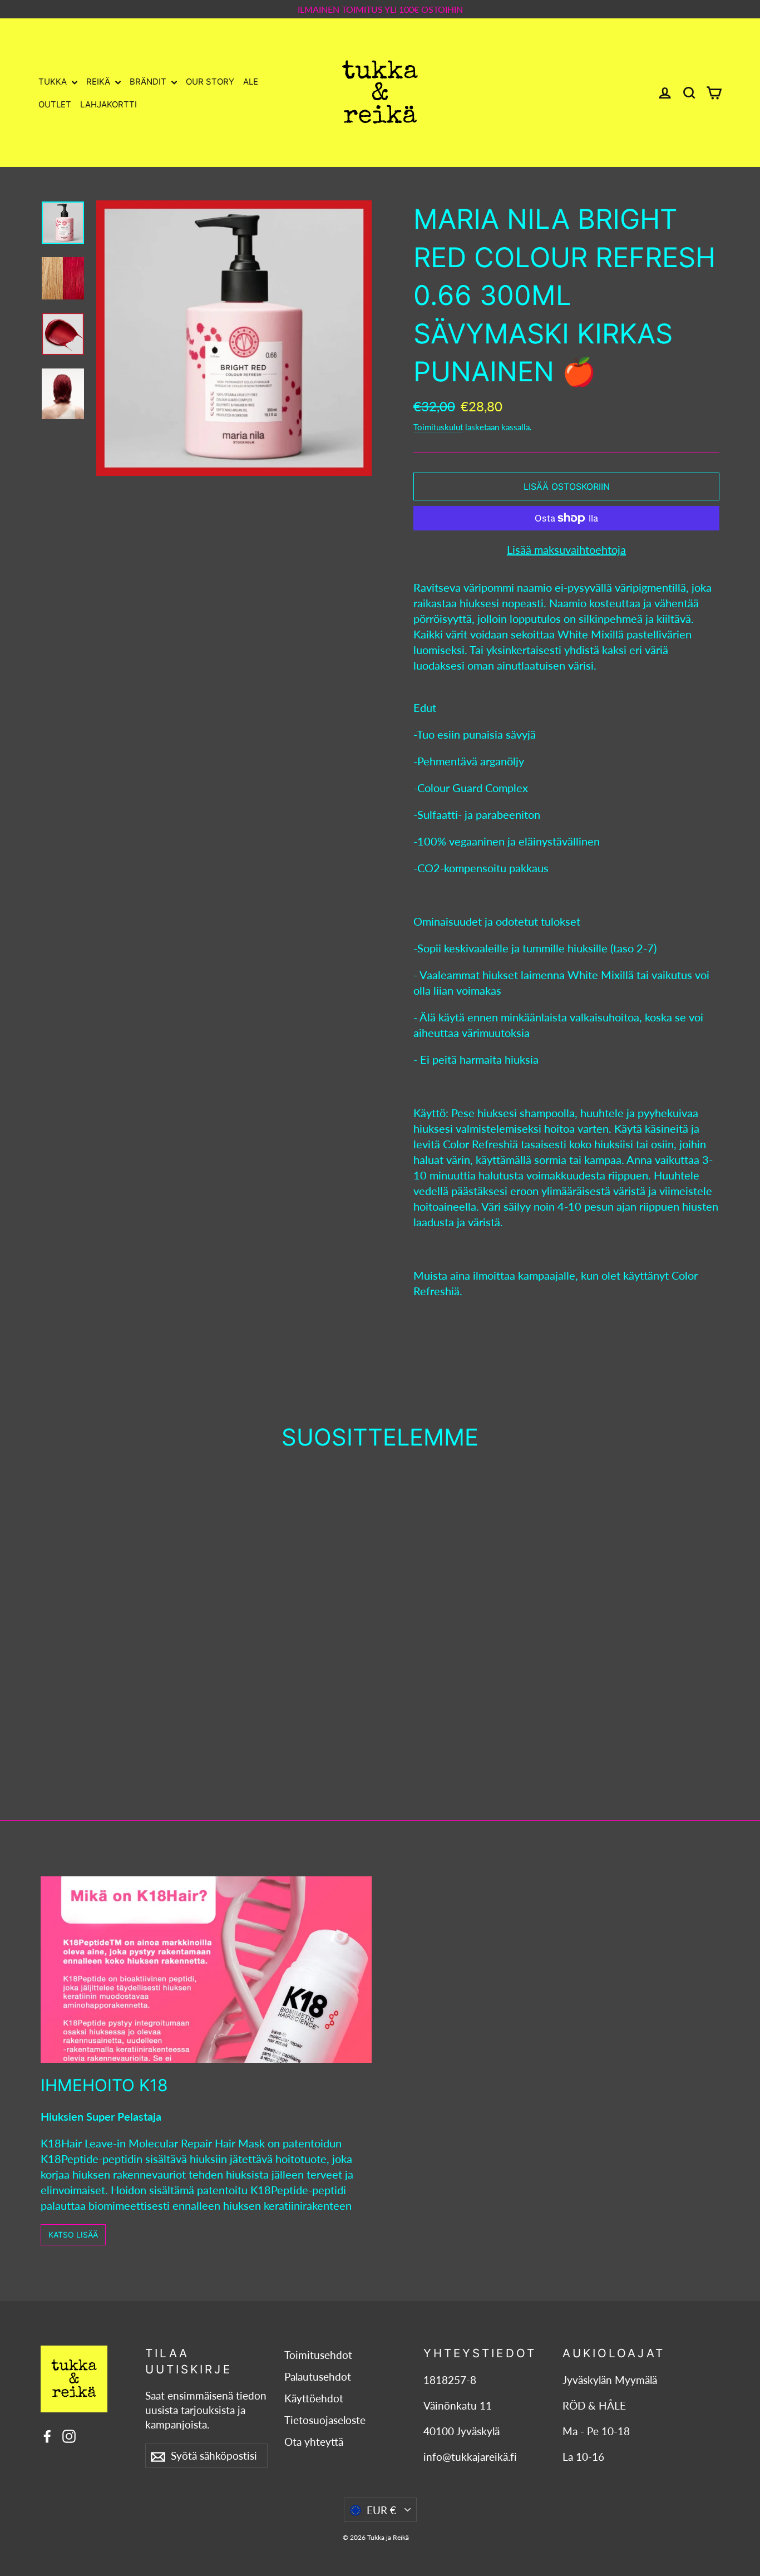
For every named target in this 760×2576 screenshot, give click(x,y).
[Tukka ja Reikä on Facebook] (47, 2435)
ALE (251, 82)
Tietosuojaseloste (325, 2420)
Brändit (149, 82)
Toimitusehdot (318, 2355)
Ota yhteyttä (314, 2442)
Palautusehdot (318, 2377)
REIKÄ (99, 82)
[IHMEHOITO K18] (206, 1970)
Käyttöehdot (314, 2398)
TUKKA (54, 82)
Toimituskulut (438, 427)
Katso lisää (73, 2235)
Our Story (210, 82)
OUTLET (55, 104)
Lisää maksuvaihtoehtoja (566, 549)
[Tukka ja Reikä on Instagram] (69, 2435)
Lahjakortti (108, 104)
